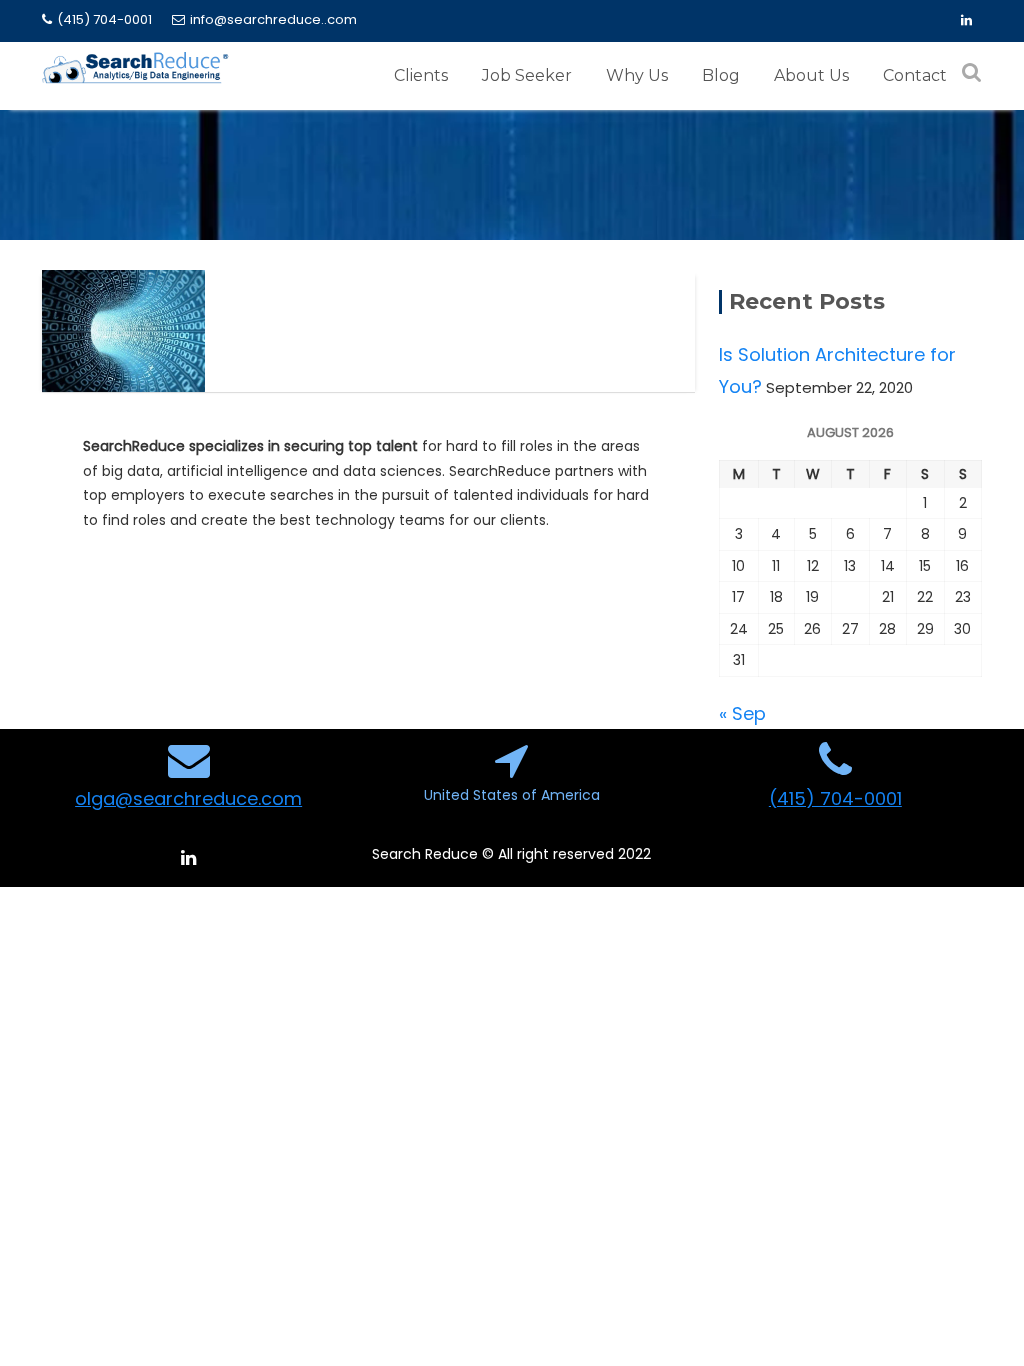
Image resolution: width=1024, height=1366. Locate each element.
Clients (421, 75)
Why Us (637, 75)
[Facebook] (966, 21)
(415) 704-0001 (104, 19)
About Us (811, 75)
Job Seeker (527, 75)
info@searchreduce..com (273, 19)
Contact (915, 75)
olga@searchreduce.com (188, 798)
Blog (721, 75)
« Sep (742, 713)
